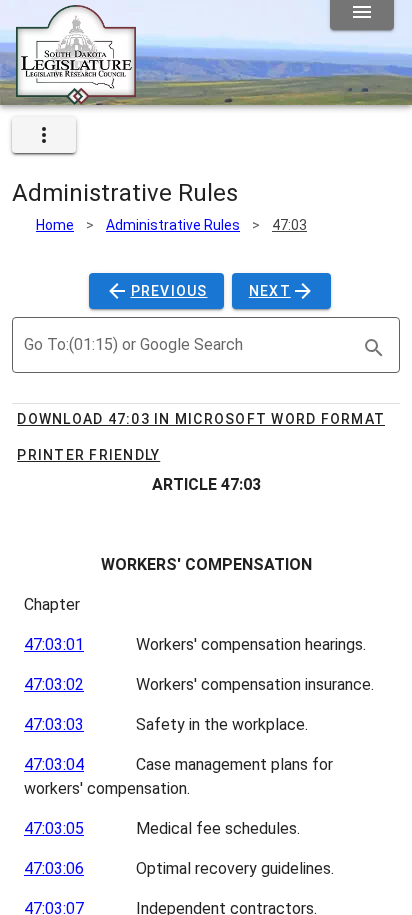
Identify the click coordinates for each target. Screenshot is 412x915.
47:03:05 (54, 828)
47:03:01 (54, 644)
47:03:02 (54, 684)
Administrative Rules (173, 225)
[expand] (44, 135)
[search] (374, 348)
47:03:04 (54, 764)
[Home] (76, 97)
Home (55, 225)
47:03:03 (54, 724)
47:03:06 (54, 868)
